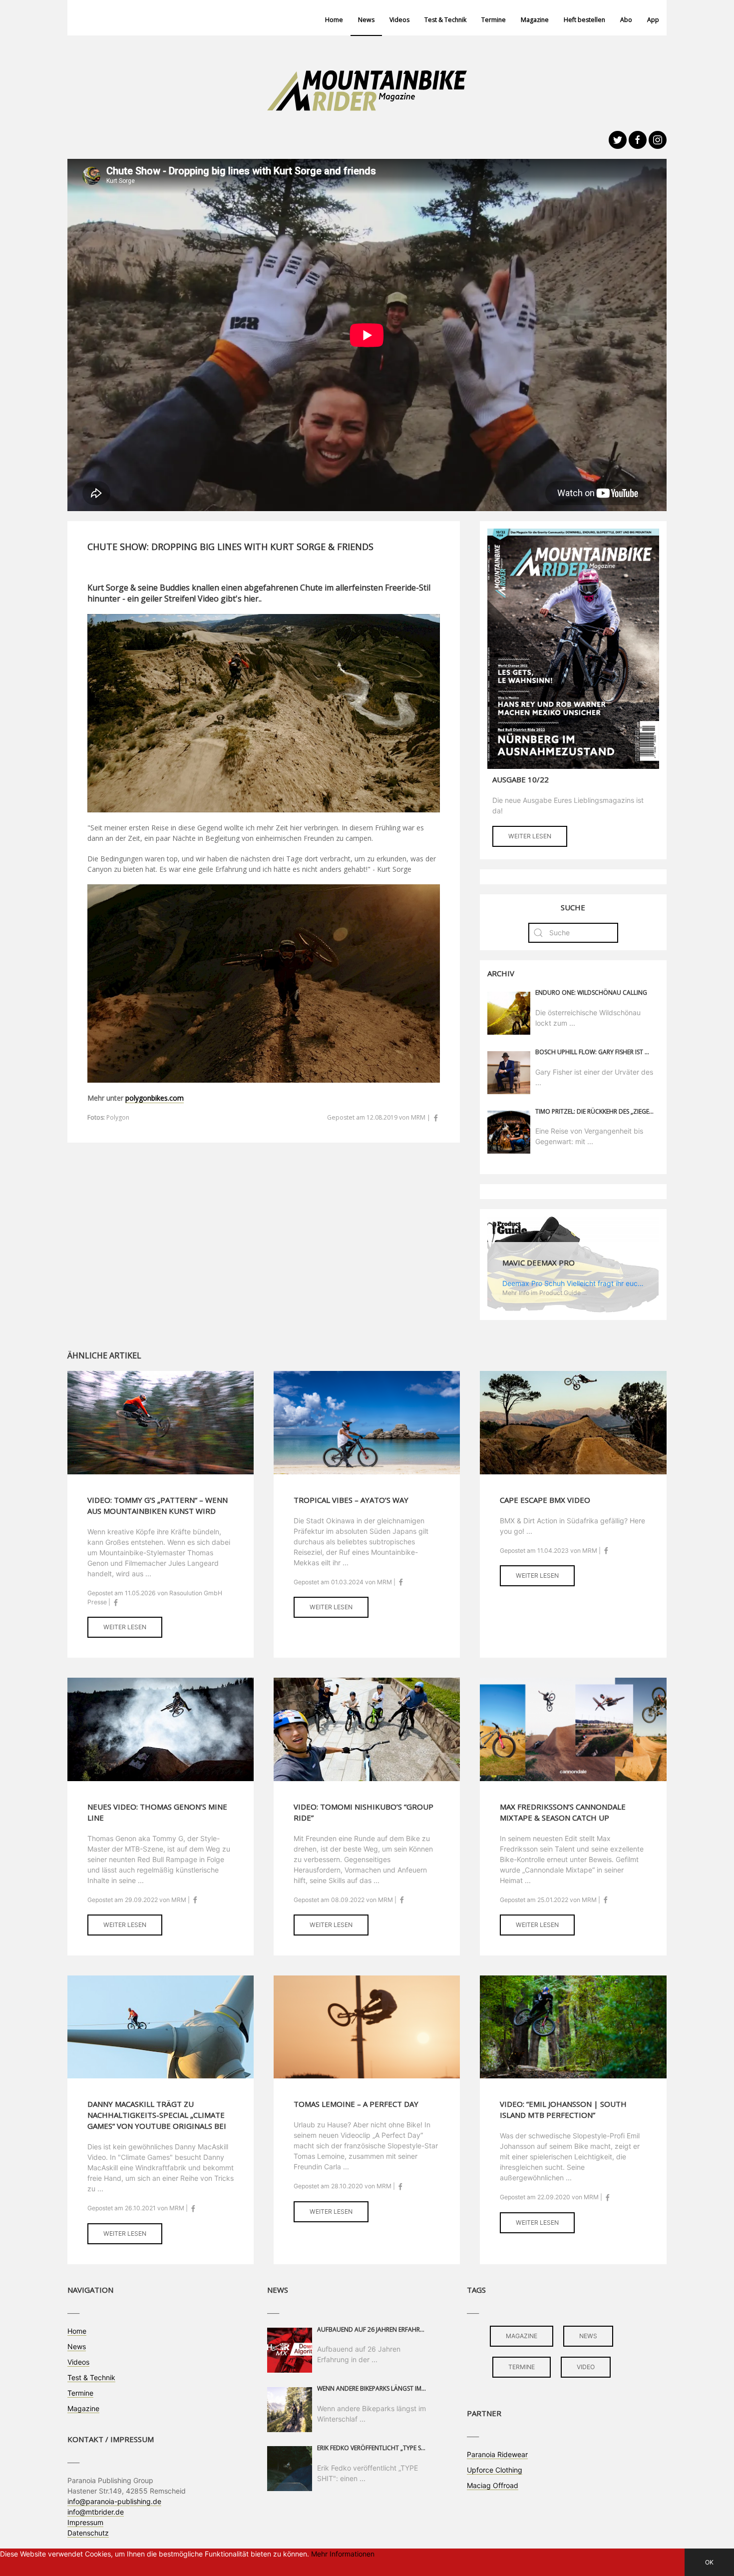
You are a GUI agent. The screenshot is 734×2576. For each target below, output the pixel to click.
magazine (522, 2336)
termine (522, 2367)
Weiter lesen (530, 836)
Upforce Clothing (495, 2470)
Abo (626, 20)
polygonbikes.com (155, 1098)
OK (709, 2562)
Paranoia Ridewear (497, 2454)
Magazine (535, 20)
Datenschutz (88, 2533)
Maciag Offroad (493, 2485)
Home (334, 20)
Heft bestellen (584, 20)
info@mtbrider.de (96, 2512)
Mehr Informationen (343, 2554)
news (588, 2336)
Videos (399, 20)
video (586, 2367)
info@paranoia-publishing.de (114, 2501)
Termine (494, 20)
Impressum (85, 2522)
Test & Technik (445, 20)
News (366, 20)
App (653, 20)
